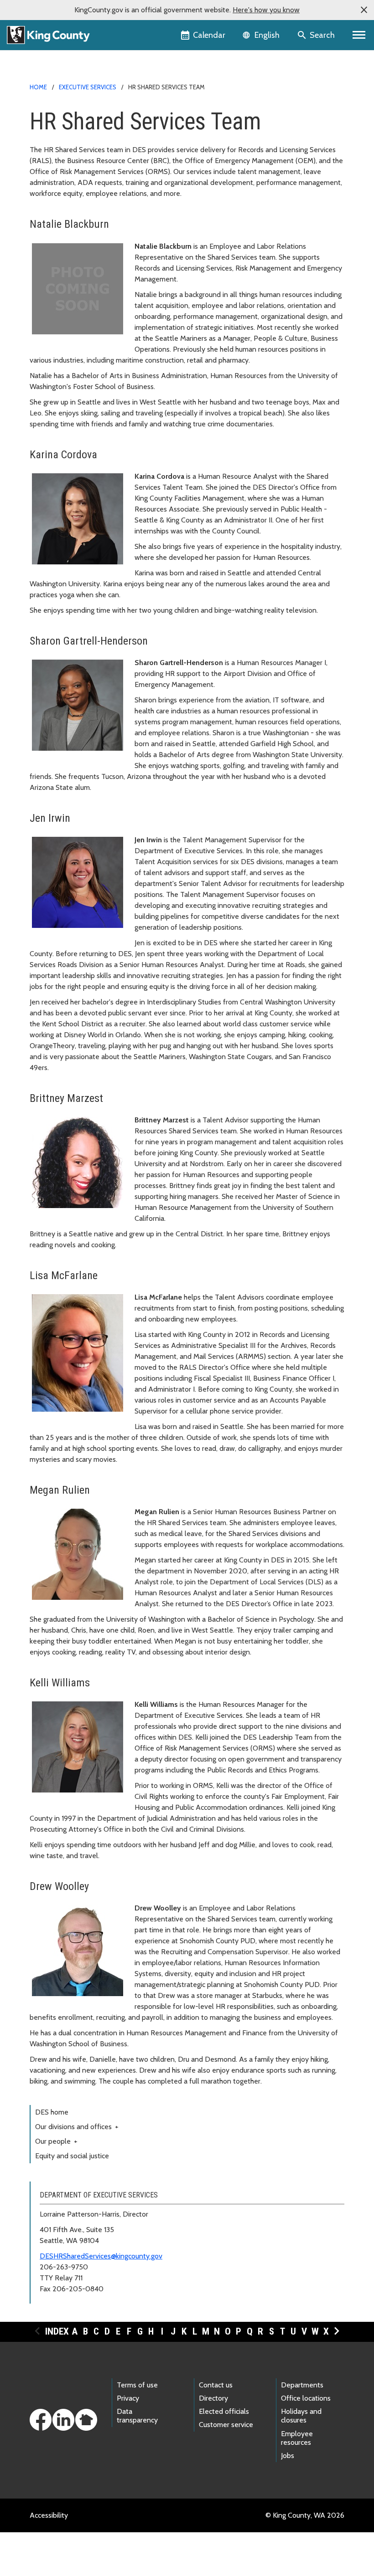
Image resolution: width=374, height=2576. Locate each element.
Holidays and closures (301, 2416)
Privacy (128, 2398)
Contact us (216, 2385)
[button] (364, 10)
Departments (302, 2385)
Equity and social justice (72, 2156)
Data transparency (137, 2416)
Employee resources (297, 2438)
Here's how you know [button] (266, 10)
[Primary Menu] (359, 35)
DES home (52, 2112)
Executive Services (88, 87)
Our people (56, 2141)
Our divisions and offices (77, 2127)
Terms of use (137, 2385)
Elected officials (224, 2411)
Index (57, 2331)
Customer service (226, 2425)
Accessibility (49, 2515)
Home (38, 87)
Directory (213, 2398)
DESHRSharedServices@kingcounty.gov (101, 2256)
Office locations (306, 2398)
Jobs (288, 2456)
